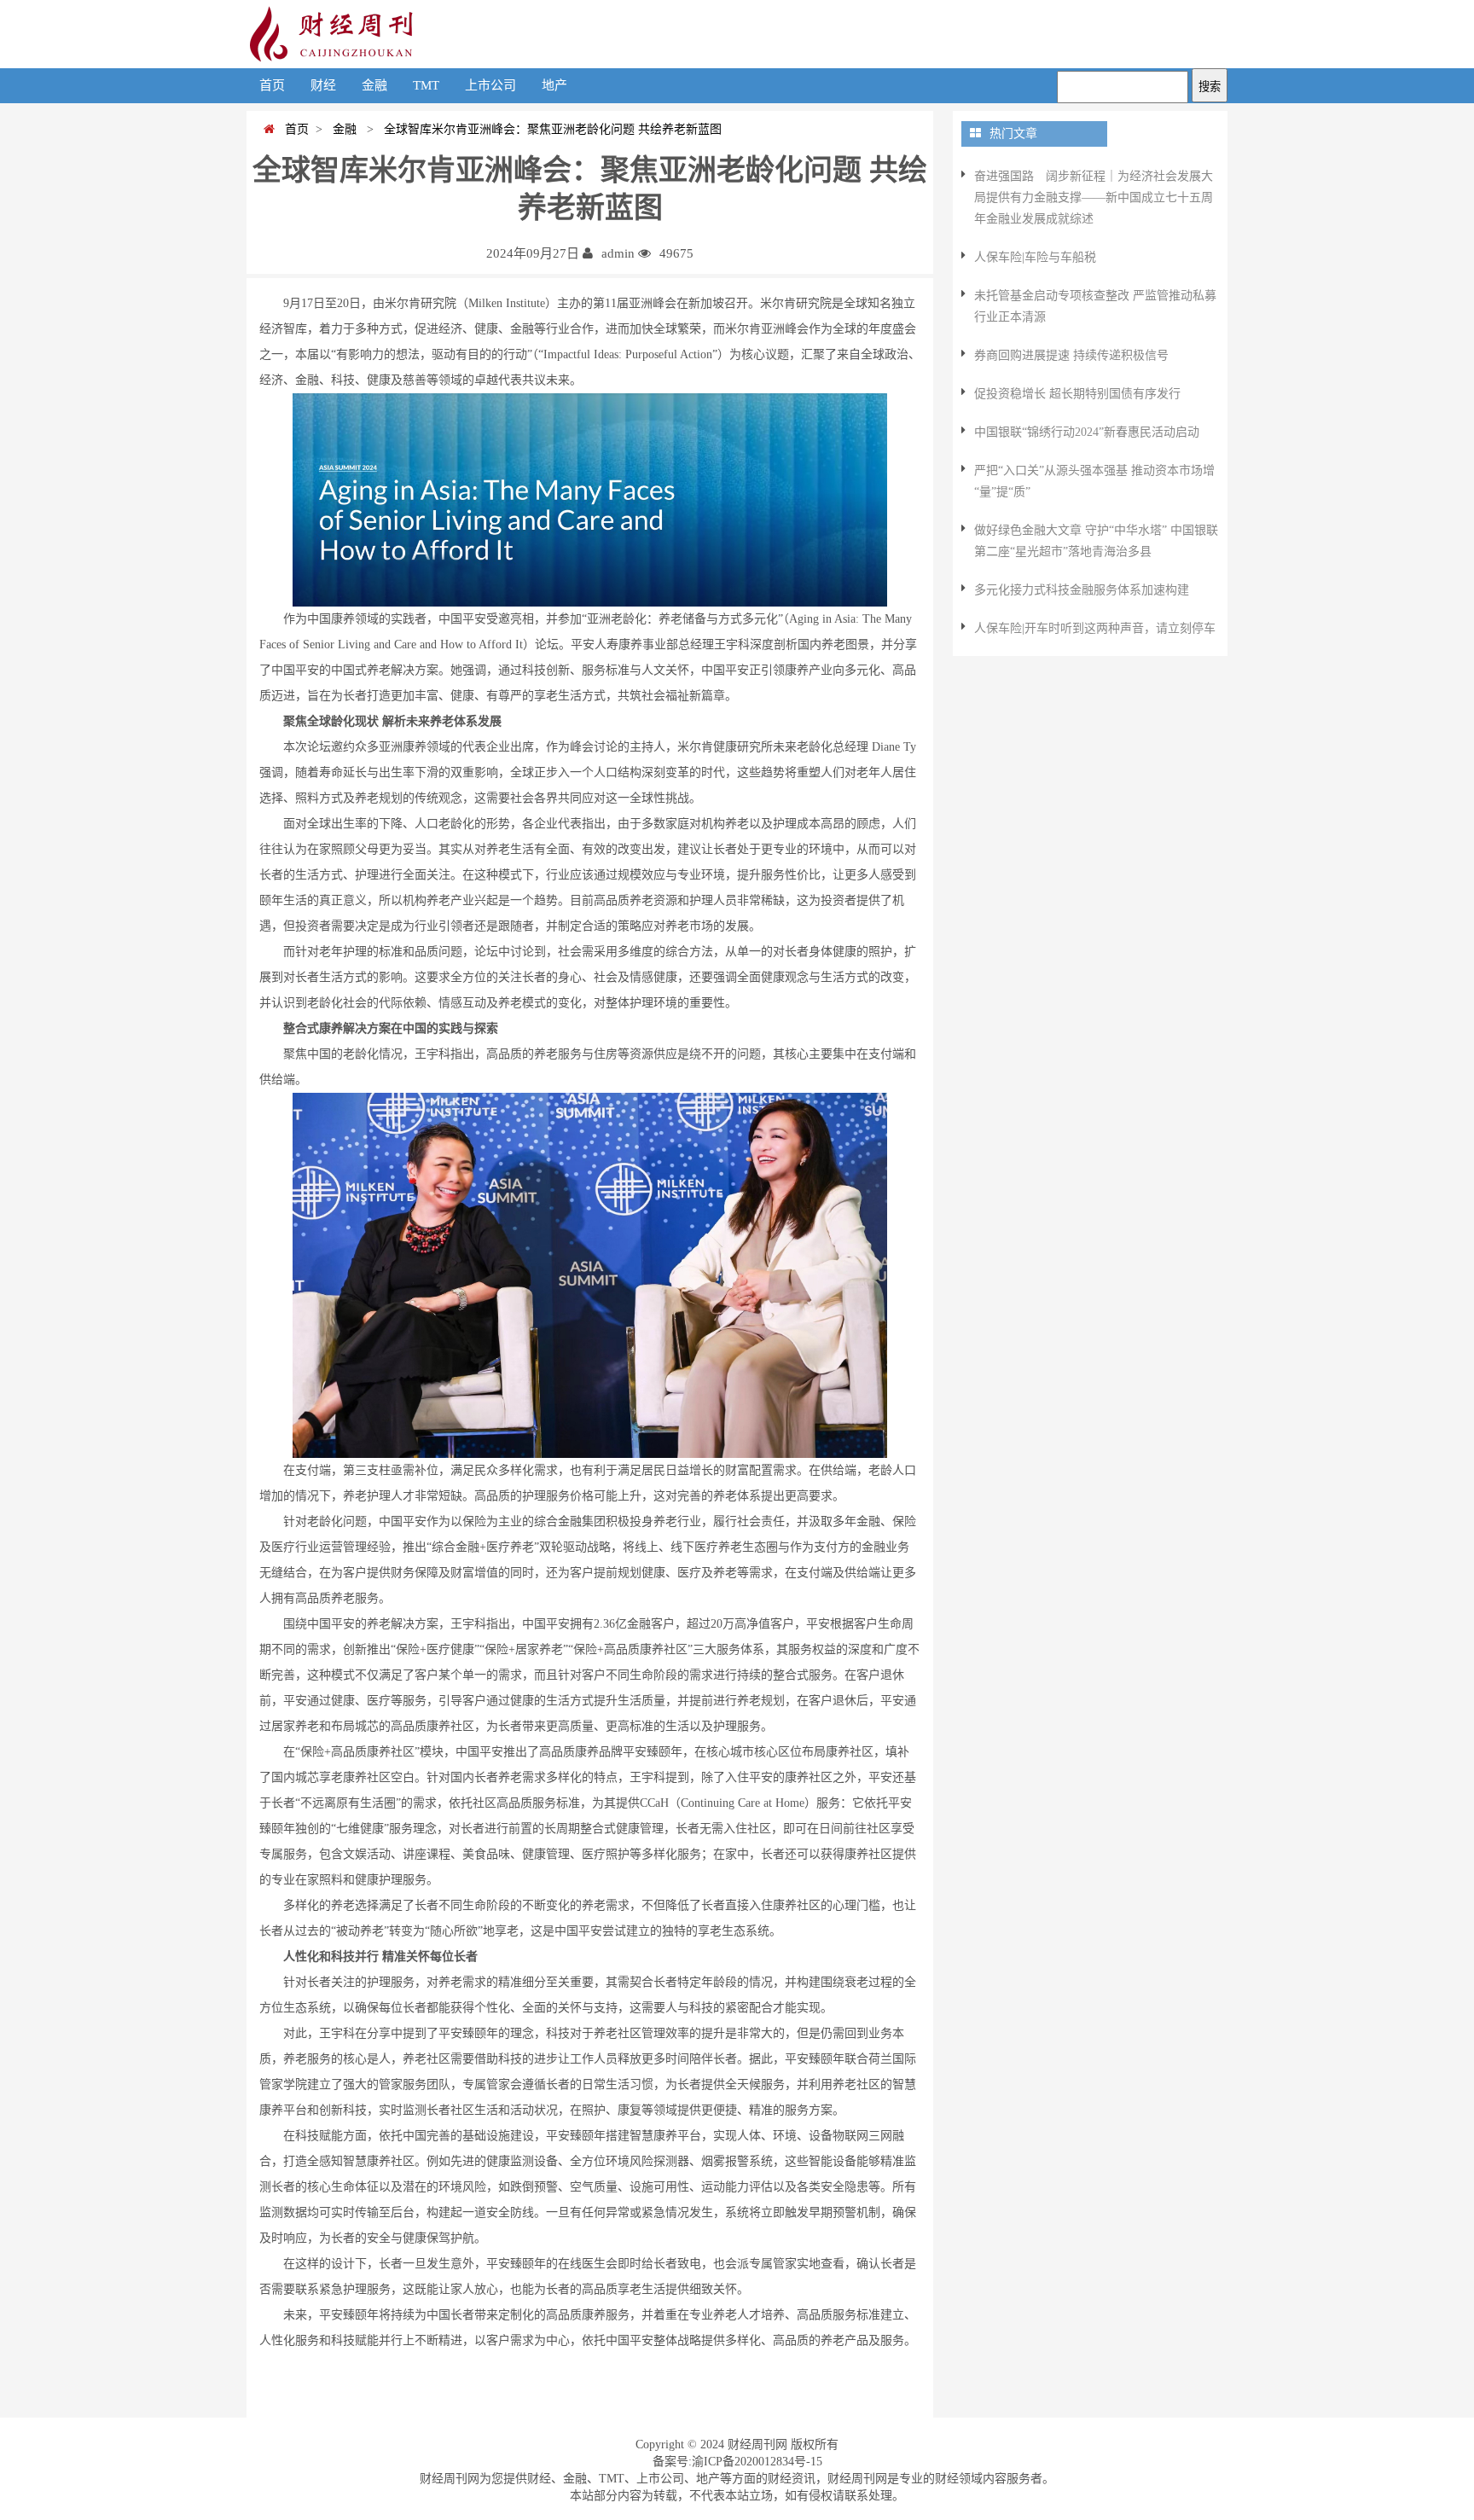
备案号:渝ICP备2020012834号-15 (737, 2462)
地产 (554, 85)
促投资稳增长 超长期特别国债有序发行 (1077, 394)
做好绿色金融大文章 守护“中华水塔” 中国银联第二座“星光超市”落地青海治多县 (1096, 541)
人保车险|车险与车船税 (1035, 257)
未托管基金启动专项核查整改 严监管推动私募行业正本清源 (1095, 306)
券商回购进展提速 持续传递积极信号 (1071, 355)
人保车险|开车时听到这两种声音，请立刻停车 (1095, 628)
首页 (272, 85)
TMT (426, 85)
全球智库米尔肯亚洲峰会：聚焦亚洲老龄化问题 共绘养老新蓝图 (549, 129)
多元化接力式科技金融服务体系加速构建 (1082, 590)
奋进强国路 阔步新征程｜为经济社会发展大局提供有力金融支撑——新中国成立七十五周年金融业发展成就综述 (1094, 197)
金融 (374, 85)
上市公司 (490, 85)
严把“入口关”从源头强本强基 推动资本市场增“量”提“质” (1094, 481)
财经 (323, 85)
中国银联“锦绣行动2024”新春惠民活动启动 (1087, 432)
